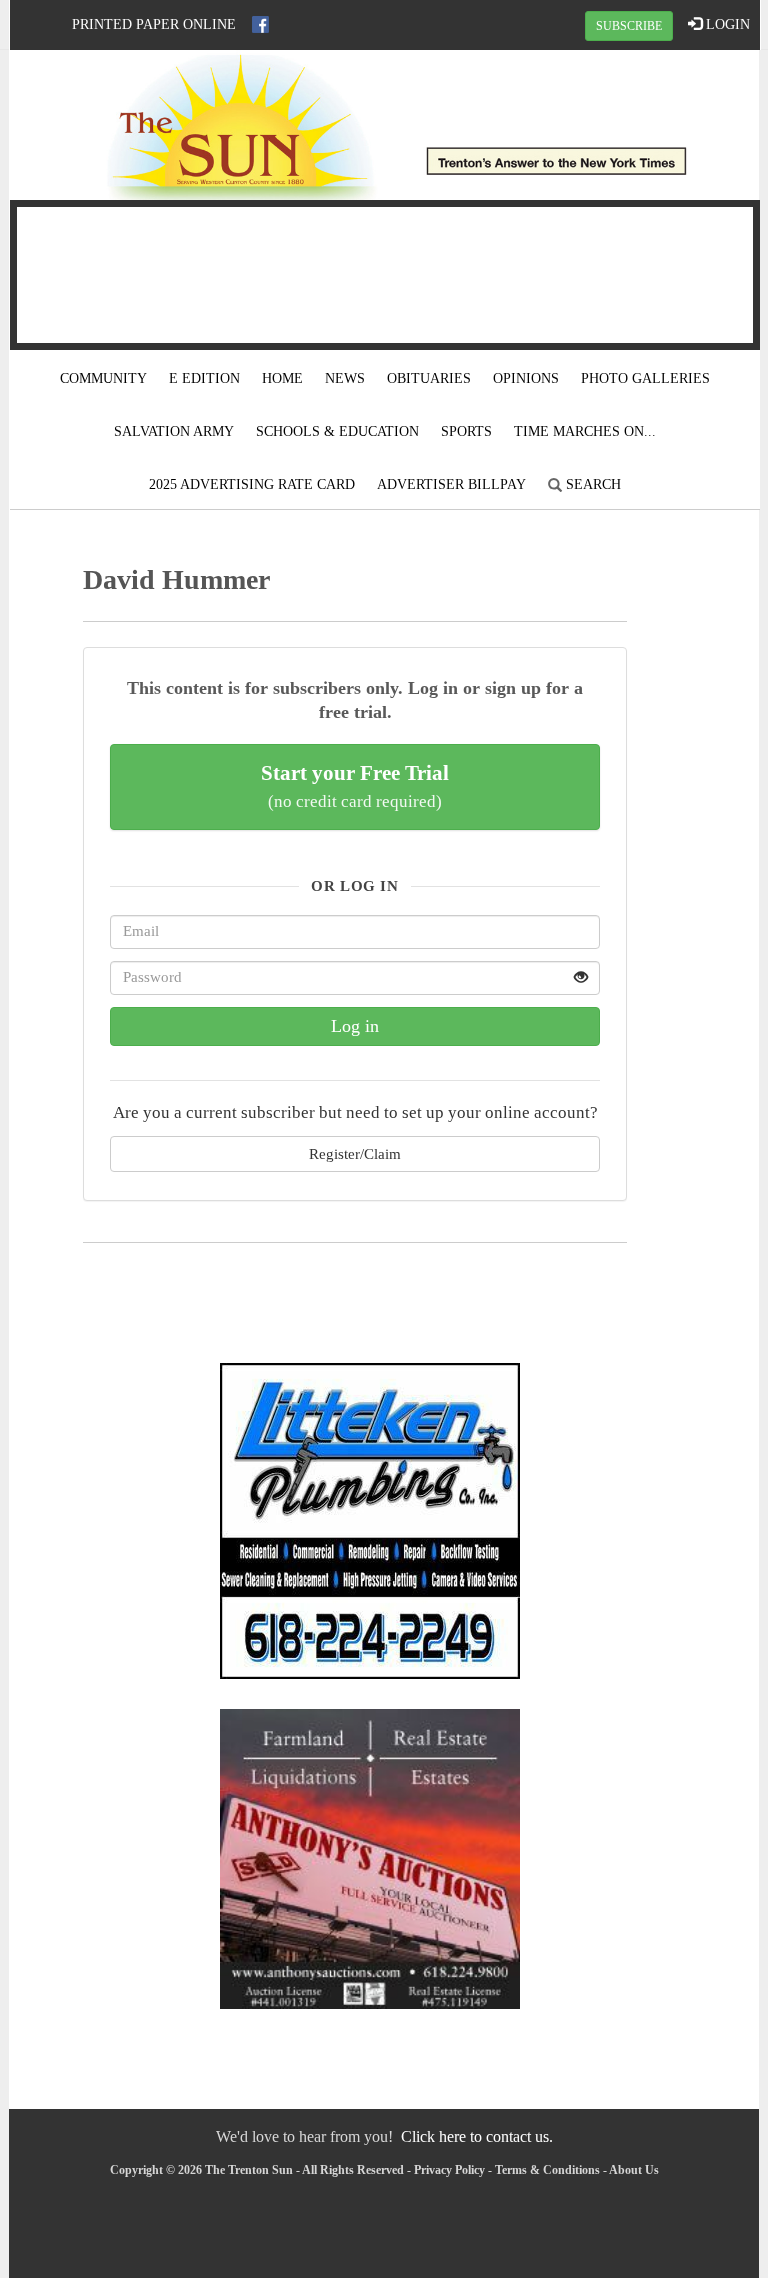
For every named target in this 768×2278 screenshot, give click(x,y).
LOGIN (726, 24)
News (345, 378)
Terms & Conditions (547, 2170)
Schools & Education (337, 431)
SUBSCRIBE (629, 26)
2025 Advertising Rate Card (252, 484)
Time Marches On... (585, 431)
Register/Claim (355, 1153)
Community (103, 378)
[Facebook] (260, 24)
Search (591, 484)
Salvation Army (174, 431)
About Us (634, 2170)
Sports (466, 431)
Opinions (526, 378)
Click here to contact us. (477, 2136)
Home (282, 378)
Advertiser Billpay (451, 484)
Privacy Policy (449, 2170)
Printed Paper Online (154, 24)
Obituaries (429, 378)
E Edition (204, 378)
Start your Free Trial (355, 786)
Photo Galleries (645, 378)
